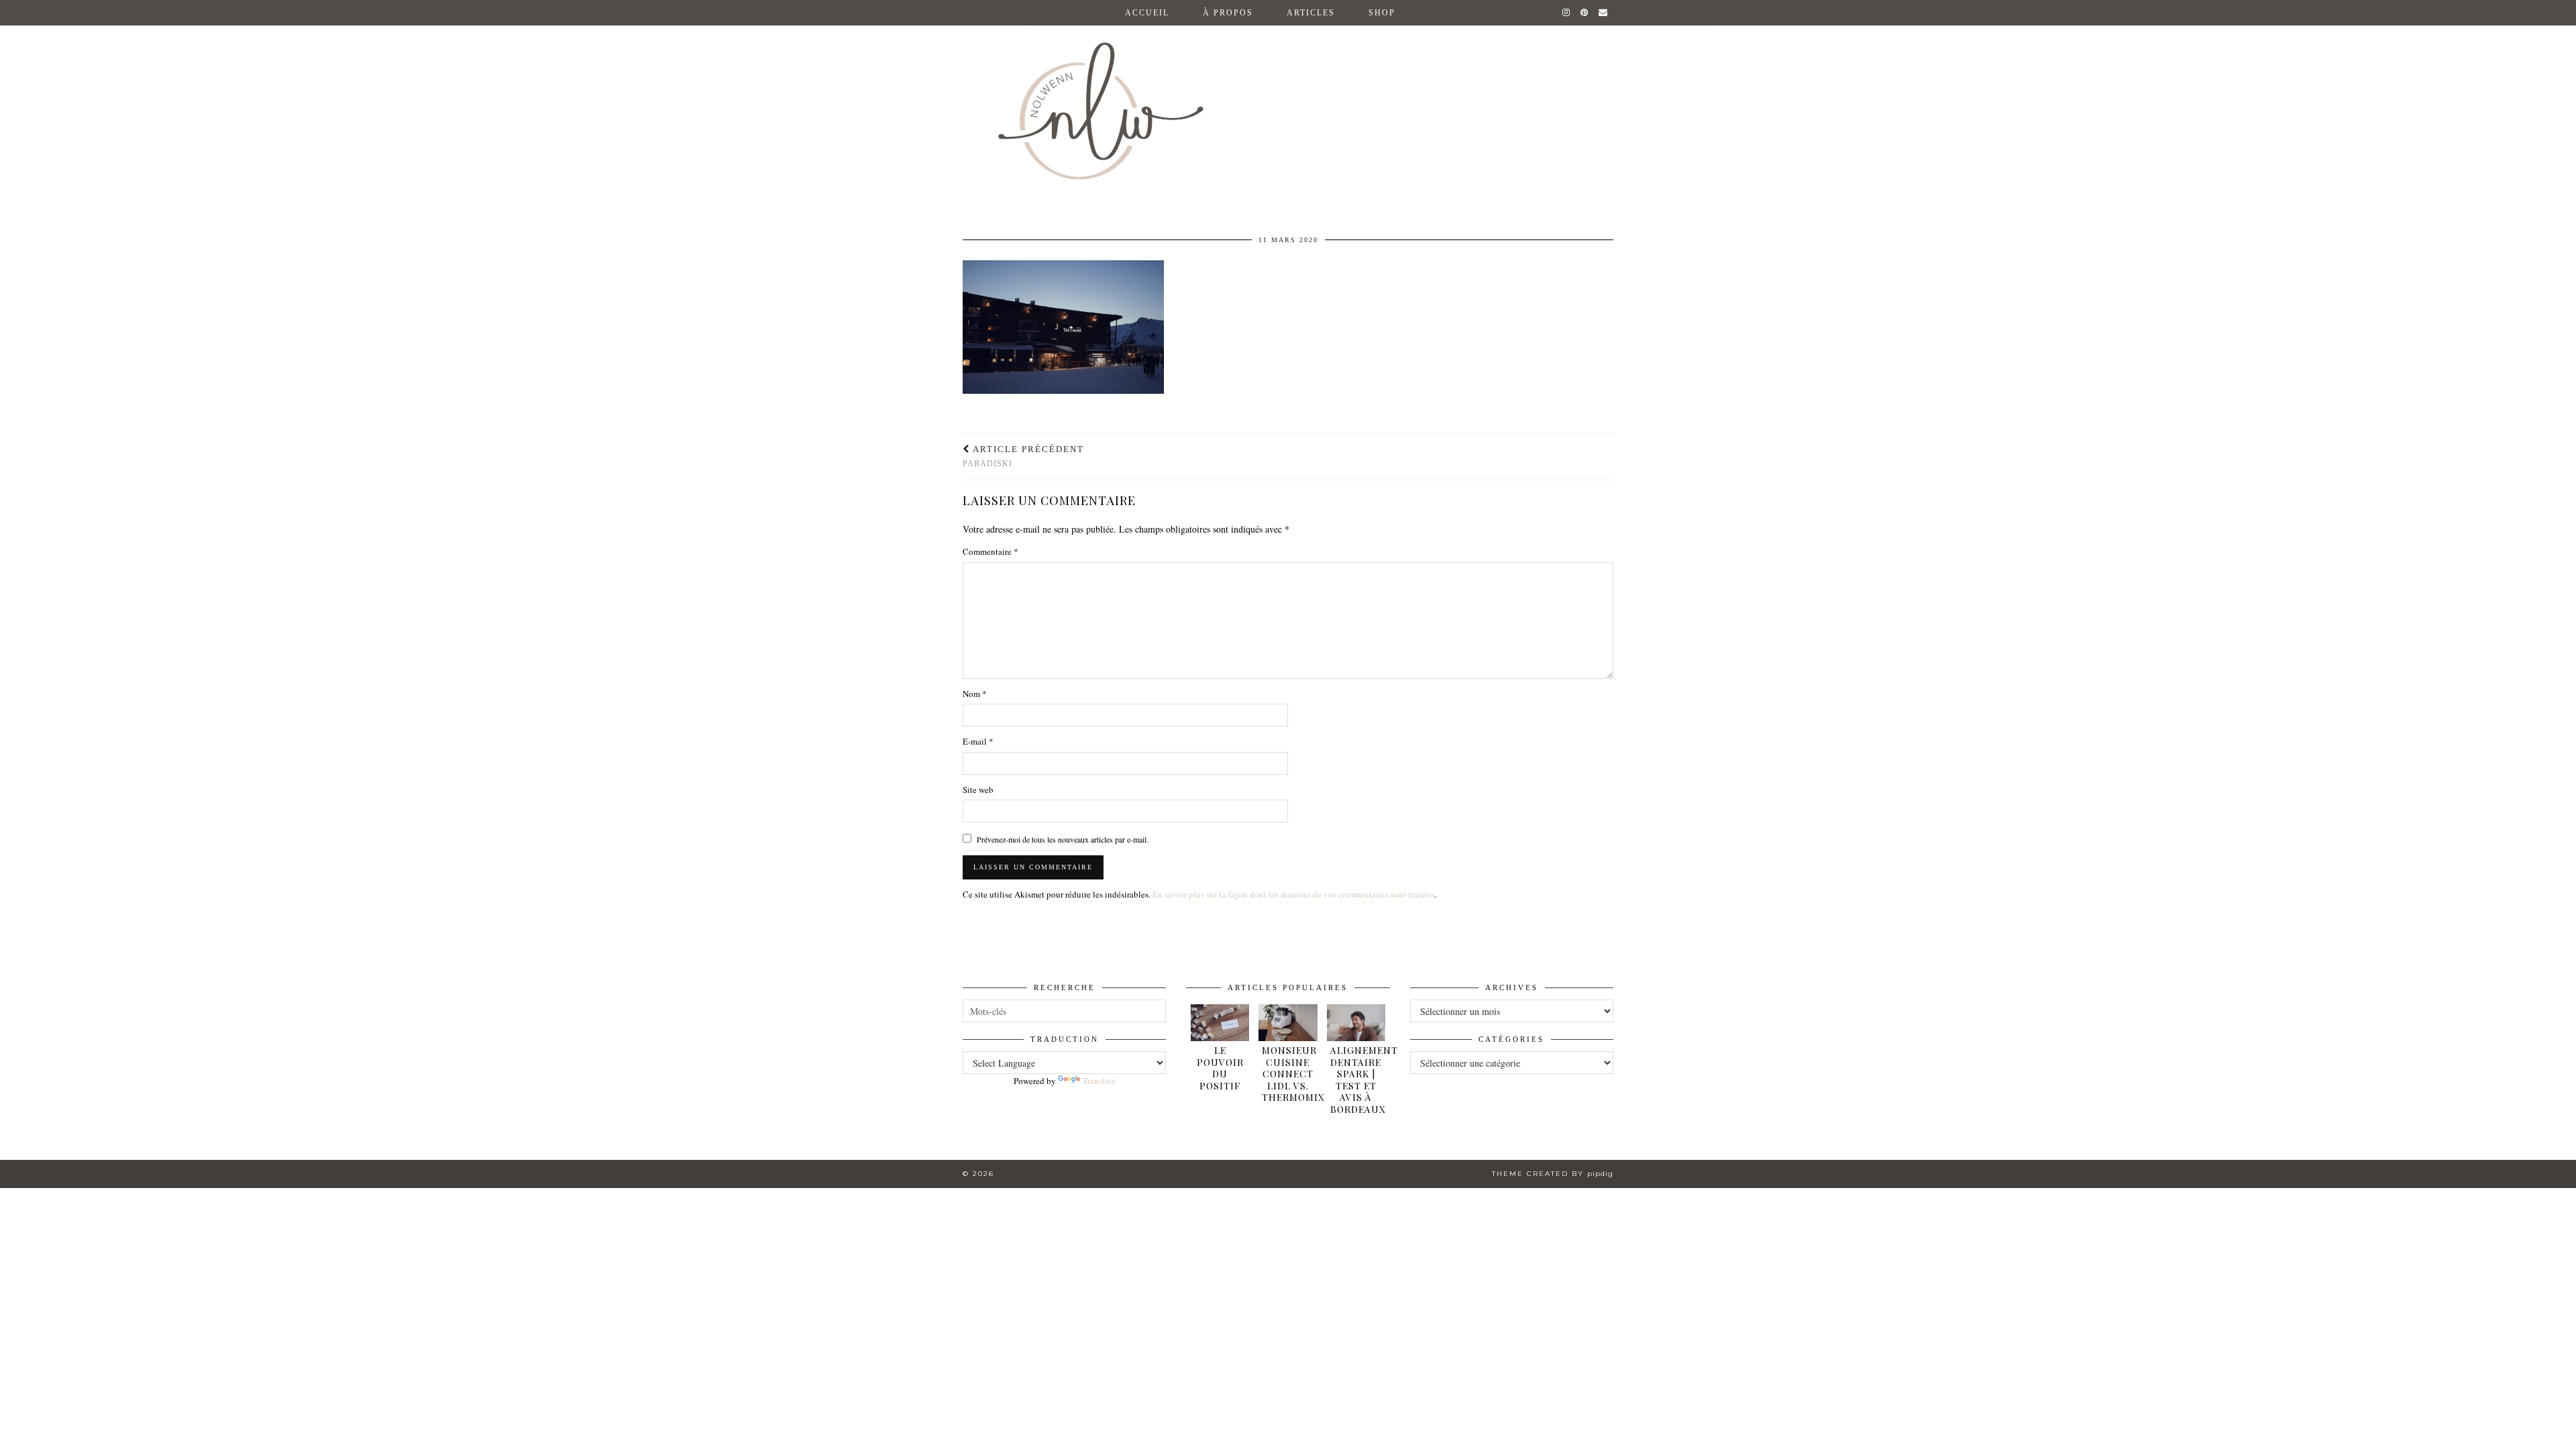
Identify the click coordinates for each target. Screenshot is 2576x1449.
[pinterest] (1585, 13)
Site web (978, 790)
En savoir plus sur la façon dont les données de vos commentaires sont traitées (1293, 894)
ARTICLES (1311, 13)
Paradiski (1023, 457)
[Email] (1604, 13)
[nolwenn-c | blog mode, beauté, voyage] (1288, 100)
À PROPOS (1228, 13)
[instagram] (1567, 13)
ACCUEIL (1147, 13)
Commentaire (990, 551)
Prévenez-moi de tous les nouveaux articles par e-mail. (1063, 839)
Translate (1099, 1081)
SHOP (1382, 13)
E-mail (978, 741)
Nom (975, 694)
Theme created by (1553, 1174)
